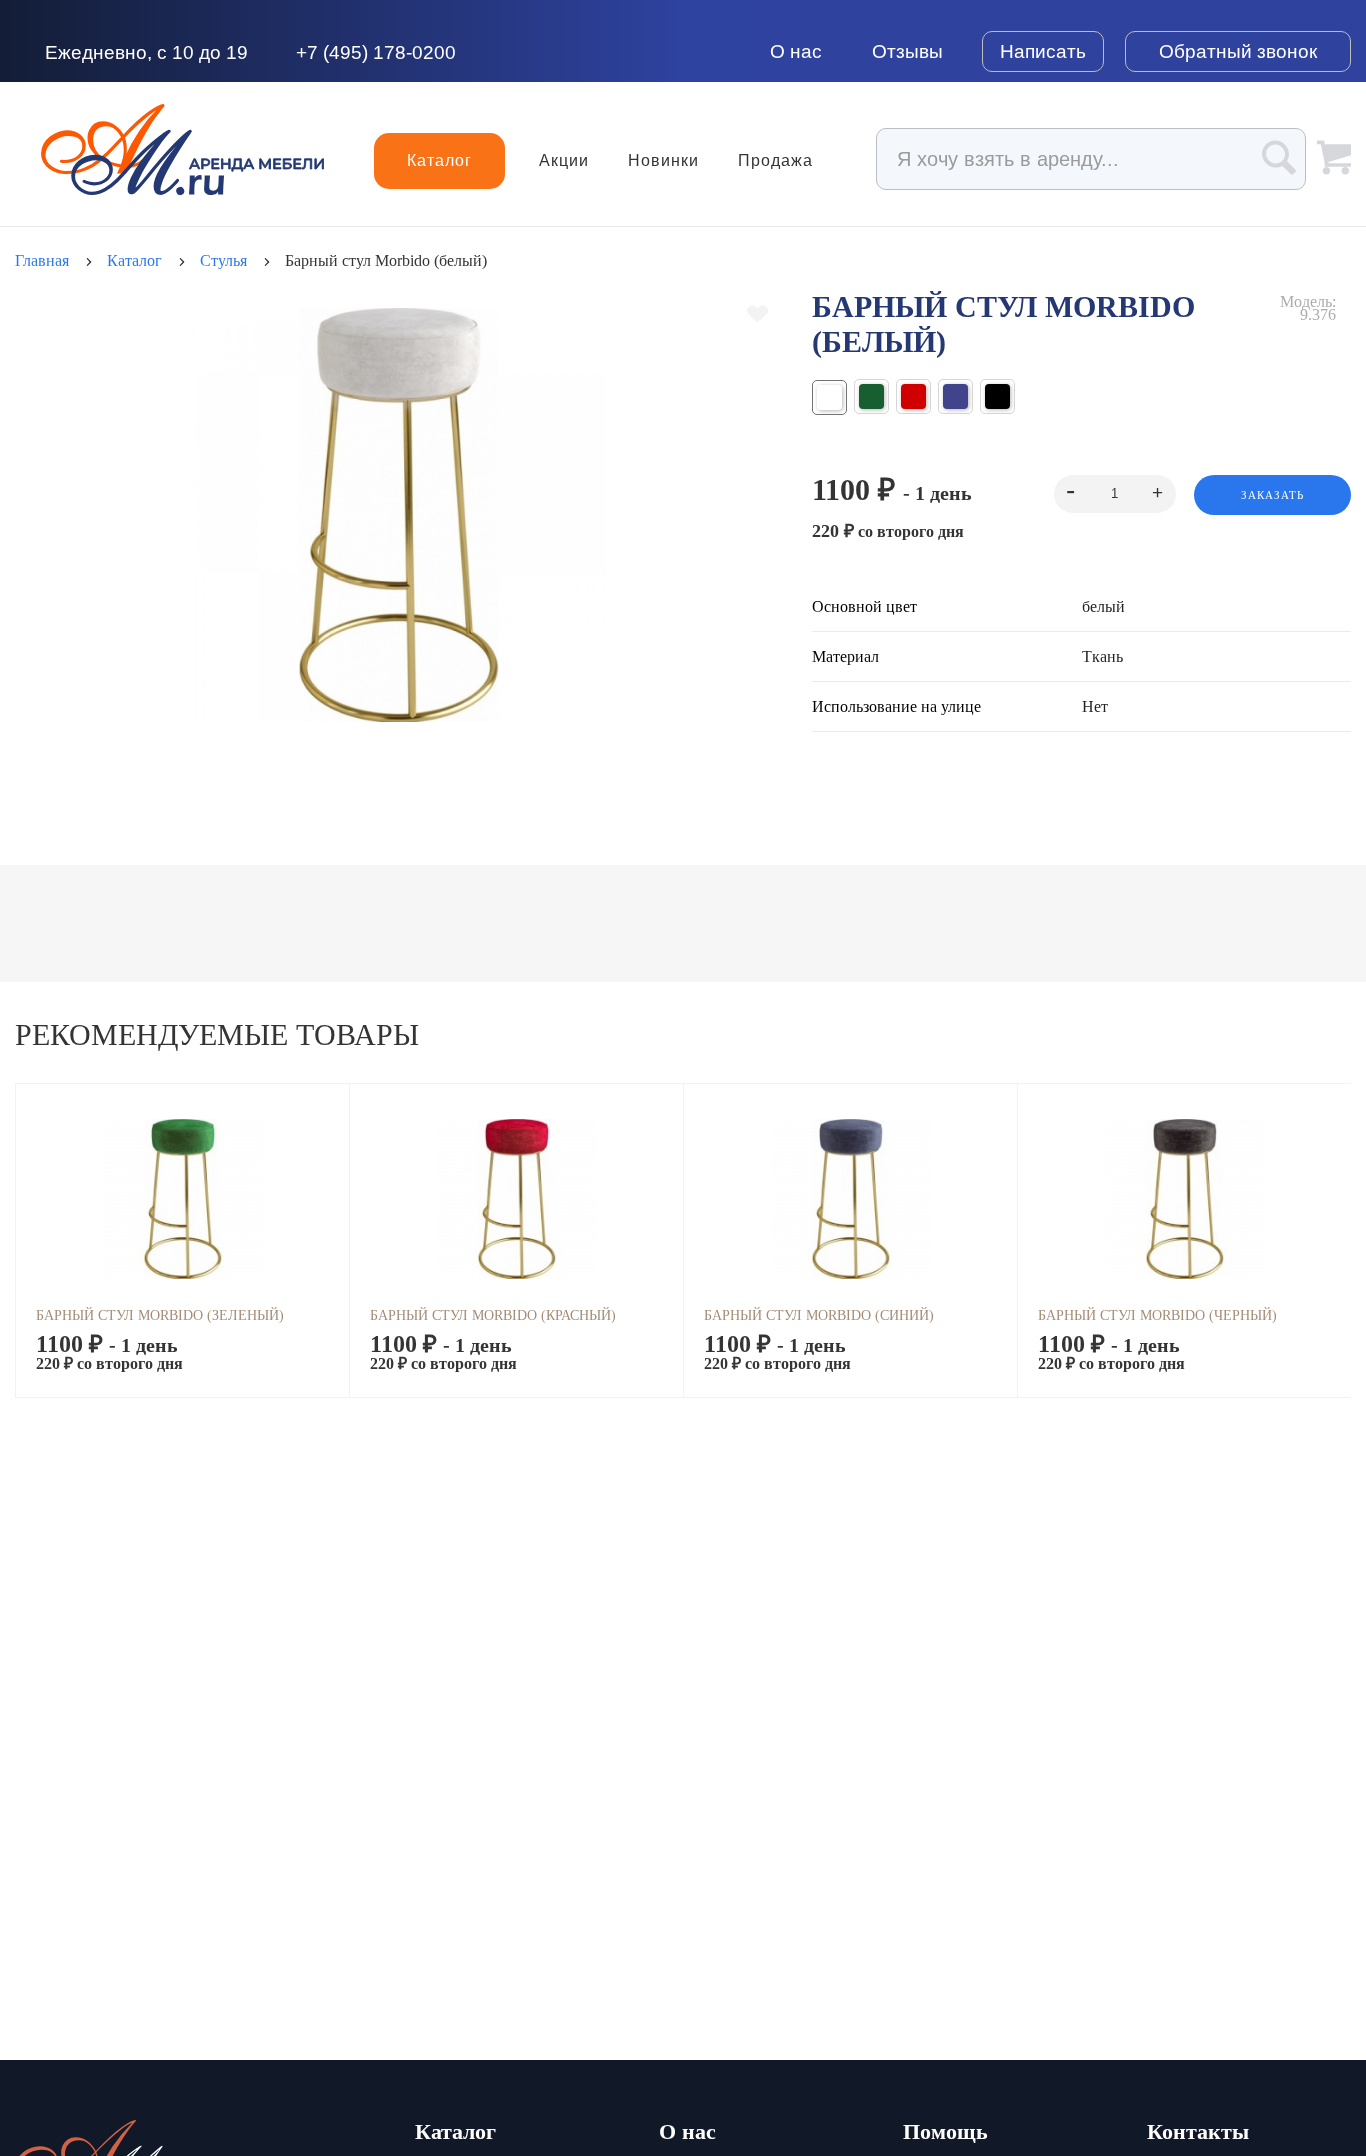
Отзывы (907, 51)
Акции (564, 161)
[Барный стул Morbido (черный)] (997, 397)
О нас (796, 51)
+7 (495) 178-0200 (376, 52)
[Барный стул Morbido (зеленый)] (871, 397)
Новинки (663, 161)
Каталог (439, 160)
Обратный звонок (1238, 51)
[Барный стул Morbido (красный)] (913, 397)
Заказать (1272, 495)
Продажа (775, 161)
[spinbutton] (1114, 494)
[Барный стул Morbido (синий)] (955, 397)
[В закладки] (757, 314)
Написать (1043, 51)
